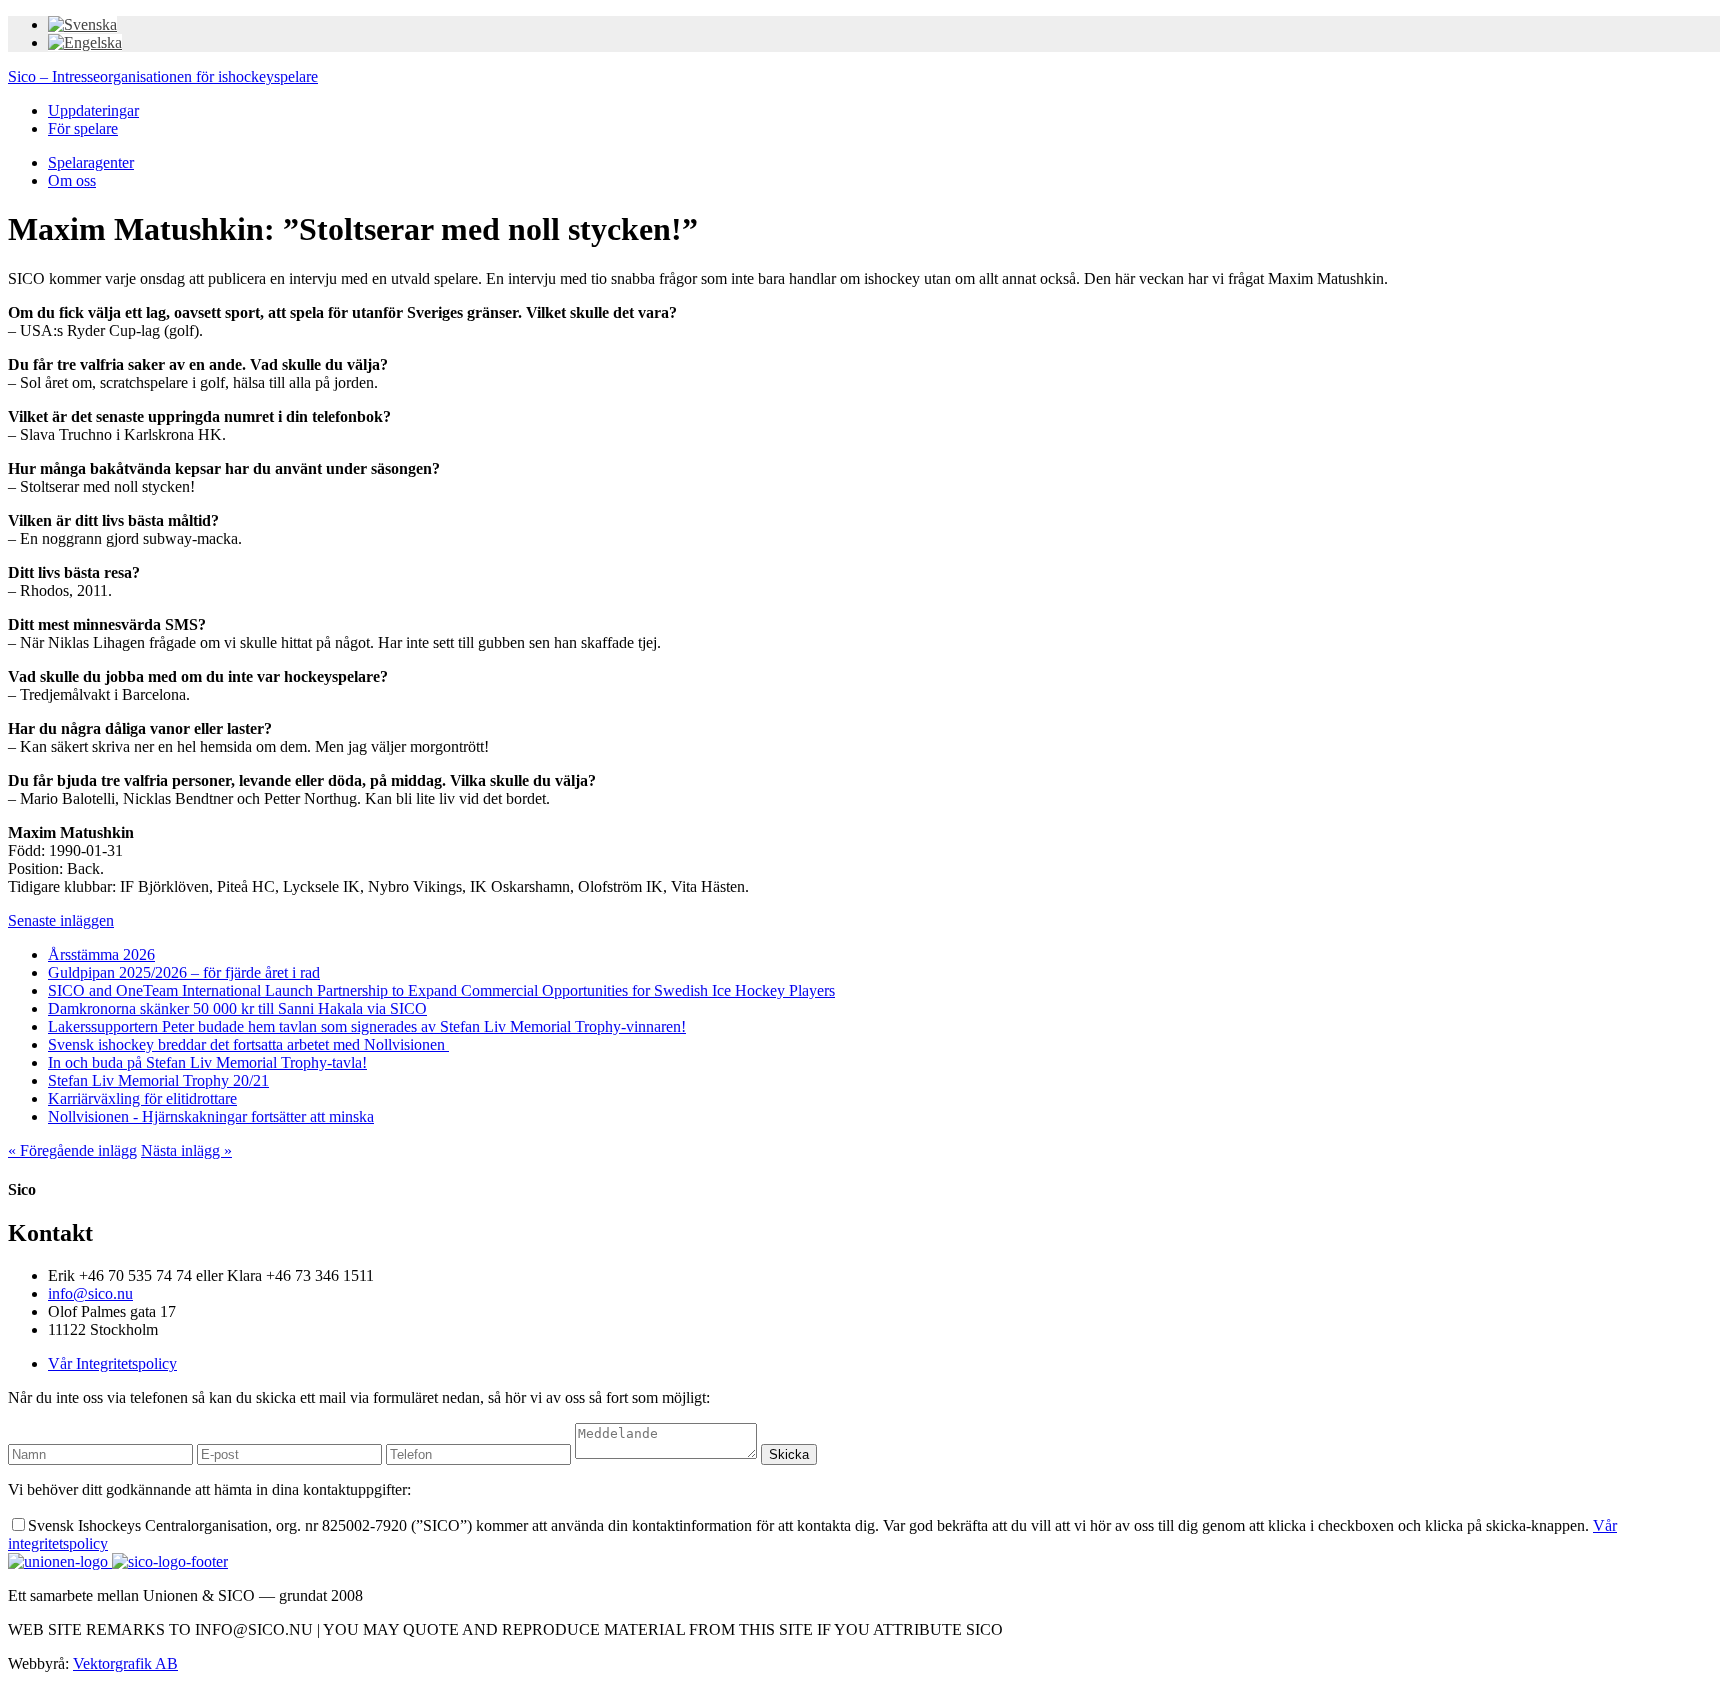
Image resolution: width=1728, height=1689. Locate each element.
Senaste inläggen (61, 920)
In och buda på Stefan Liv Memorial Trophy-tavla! (207, 1062)
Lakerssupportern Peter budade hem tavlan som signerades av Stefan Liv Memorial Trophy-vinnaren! (367, 1026)
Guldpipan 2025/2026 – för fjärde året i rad (184, 972)
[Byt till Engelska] (85, 42)
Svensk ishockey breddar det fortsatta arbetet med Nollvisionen (248, 1044)
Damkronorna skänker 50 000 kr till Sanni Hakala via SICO (237, 1008)
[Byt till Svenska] (82, 24)
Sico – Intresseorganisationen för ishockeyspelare (163, 76)
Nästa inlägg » (186, 1150)
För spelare (83, 128)
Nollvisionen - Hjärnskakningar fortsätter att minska (211, 1116)
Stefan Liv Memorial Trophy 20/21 (158, 1080)
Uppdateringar (93, 110)
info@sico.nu (90, 1293)
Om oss (72, 180)
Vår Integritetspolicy (112, 1363)
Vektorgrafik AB (125, 1663)
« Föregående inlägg (72, 1150)
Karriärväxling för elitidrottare (142, 1098)
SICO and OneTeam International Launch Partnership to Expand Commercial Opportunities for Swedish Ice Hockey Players (441, 990)
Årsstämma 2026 (101, 954)
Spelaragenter (91, 162)
